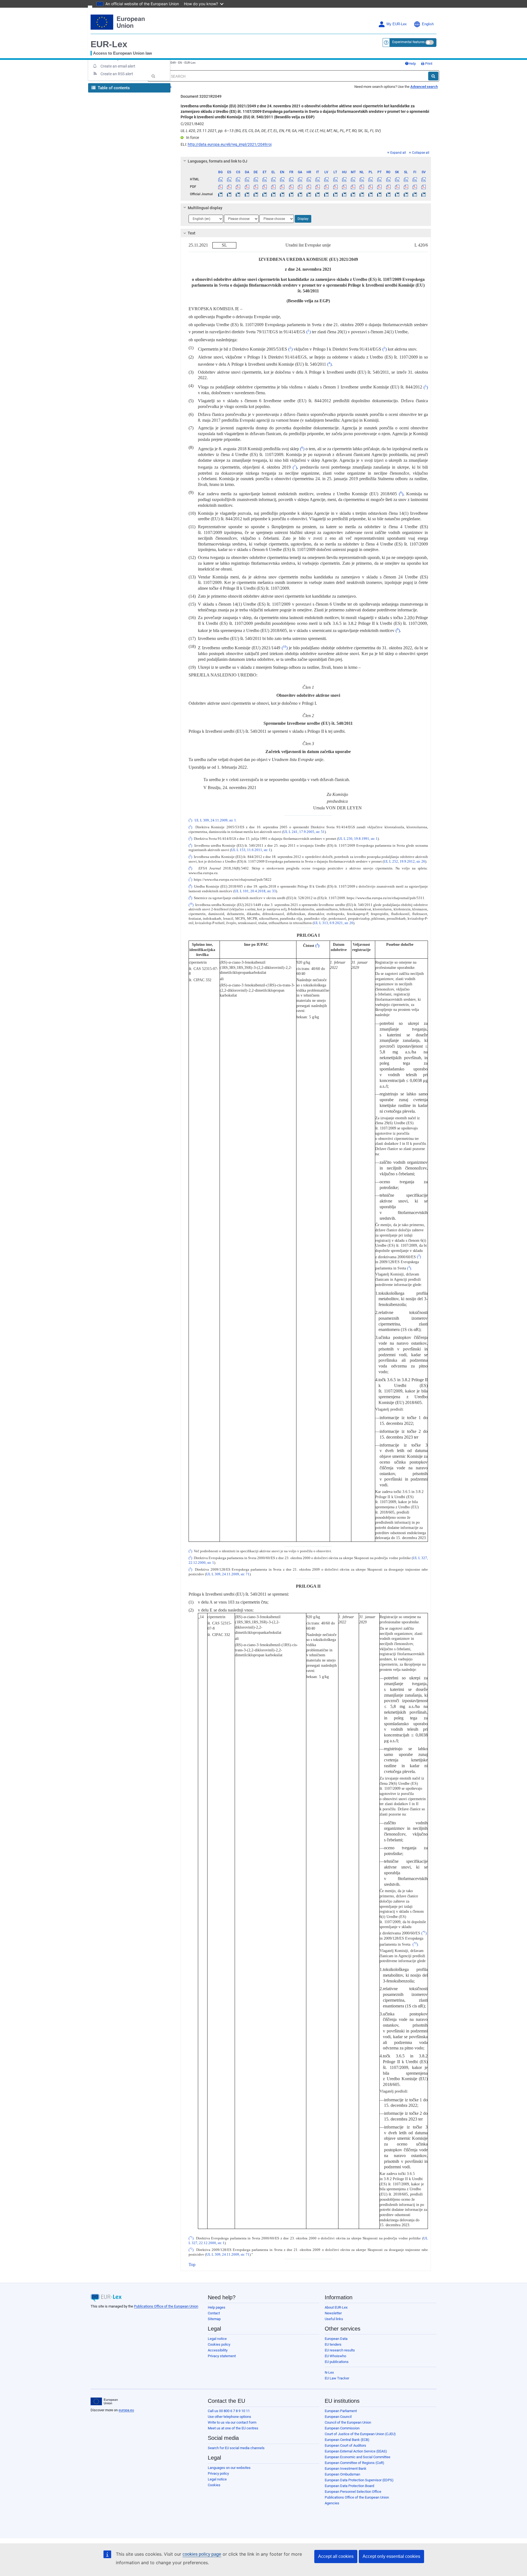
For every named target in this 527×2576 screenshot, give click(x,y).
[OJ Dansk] (247, 194)
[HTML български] (221, 179)
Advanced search (424, 87)
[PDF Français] (291, 187)
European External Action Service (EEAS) (356, 2451)
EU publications (337, 2362)
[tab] (306, 161)
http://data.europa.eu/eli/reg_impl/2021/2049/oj (230, 144)
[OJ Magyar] (344, 194)
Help (412, 64)
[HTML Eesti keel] (264, 179)
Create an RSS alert (117, 74)
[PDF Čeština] (238, 187)
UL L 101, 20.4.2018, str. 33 (255, 891)
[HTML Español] (229, 179)
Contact (214, 2313)
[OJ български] (221, 194)
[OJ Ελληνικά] (274, 194)
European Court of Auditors (345, 2445)
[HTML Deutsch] (256, 179)
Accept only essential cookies (391, 2556)
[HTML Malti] (353, 179)
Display (303, 219)
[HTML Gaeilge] (300, 179)
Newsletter (333, 2313)
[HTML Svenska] (424, 179)
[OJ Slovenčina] (397, 194)
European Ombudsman (342, 2474)
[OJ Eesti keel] (264, 194)
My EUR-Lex (397, 24)
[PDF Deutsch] (256, 187)
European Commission (342, 2428)
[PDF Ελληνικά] (274, 187)
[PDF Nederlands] (362, 187)
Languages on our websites (229, 2468)
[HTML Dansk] (247, 179)
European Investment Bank (346, 2469)
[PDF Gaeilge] (300, 187)
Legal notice (217, 2339)
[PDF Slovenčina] (397, 187)
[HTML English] (282, 179)
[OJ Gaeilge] (300, 194)
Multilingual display (205, 208)
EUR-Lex (109, 44)
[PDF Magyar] (344, 187)
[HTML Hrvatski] (309, 179)
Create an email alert (118, 66)
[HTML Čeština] (238, 179)
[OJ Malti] (353, 194)
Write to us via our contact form (232, 2422)
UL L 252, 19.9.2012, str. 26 (404, 862)
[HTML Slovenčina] (397, 179)
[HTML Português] (379, 179)
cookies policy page (202, 2554)
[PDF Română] (388, 187)
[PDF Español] (229, 187)
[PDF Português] (379, 187)
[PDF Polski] (371, 187)
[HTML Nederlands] (362, 179)
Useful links (334, 2319)
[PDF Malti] (353, 187)
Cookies (214, 2485)
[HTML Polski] (371, 179)
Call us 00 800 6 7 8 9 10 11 (229, 2411)
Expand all (398, 153)
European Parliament (341, 2411)
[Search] (433, 76)
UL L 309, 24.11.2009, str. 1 (215, 820)
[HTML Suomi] (415, 179)
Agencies (332, 2503)
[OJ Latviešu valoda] (326, 194)
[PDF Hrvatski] (309, 187)
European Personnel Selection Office (353, 2492)
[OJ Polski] (371, 194)
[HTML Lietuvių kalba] (335, 179)
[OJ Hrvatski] (309, 194)
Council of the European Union (348, 2422)
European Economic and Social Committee (358, 2457)
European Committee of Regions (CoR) (354, 2463)
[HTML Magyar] (344, 179)
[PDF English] (282, 187)
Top (192, 2265)
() (309, 332)
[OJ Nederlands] (362, 194)
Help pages (217, 2307)
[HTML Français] (291, 179)
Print (428, 64)
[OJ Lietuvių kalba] (335, 194)
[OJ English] (282, 194)
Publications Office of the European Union (166, 2306)
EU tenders (333, 2344)
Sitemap (214, 2319)
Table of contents (113, 88)
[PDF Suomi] (415, 187)
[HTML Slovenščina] (406, 179)
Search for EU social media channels (236, 2448)
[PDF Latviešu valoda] (326, 187)
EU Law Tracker (337, 2378)
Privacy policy (218, 2473)
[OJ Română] (388, 194)
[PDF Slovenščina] (406, 187)
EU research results (340, 2350)
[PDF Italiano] (318, 187)
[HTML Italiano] (318, 179)
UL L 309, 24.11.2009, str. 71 (228, 1574)
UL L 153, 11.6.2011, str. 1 (251, 850)
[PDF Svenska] (424, 187)
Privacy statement (222, 2356)
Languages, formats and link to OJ (218, 161)
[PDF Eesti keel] (264, 187)
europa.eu (126, 2410)
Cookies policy (219, 2344)
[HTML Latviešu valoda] (326, 179)
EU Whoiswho (335, 2356)
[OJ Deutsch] (256, 194)
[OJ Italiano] (318, 194)
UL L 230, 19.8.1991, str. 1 (358, 839)
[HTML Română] (388, 179)
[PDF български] (221, 187)
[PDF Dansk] (247, 187)
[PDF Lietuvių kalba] (335, 187)
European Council (338, 2417)
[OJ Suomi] (415, 194)
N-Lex (329, 2372)
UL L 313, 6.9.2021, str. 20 (333, 923)
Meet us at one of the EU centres (233, 2428)
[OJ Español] (229, 194)
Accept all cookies (336, 2556)
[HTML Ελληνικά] (274, 179)
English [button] (428, 24)
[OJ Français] (291, 194)
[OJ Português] (379, 194)
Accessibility (218, 2350)
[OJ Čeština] (238, 194)
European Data (336, 2339)
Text (192, 233)
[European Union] (104, 2401)
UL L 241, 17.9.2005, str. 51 (304, 832)
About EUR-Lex (336, 2307)
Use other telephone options (229, 2417)
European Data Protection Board (349, 2486)
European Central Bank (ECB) (347, 2440)
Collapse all (421, 153)
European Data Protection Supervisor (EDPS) (359, 2480)
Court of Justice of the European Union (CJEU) (360, 2434)
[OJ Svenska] (424, 194)
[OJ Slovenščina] (406, 194)
